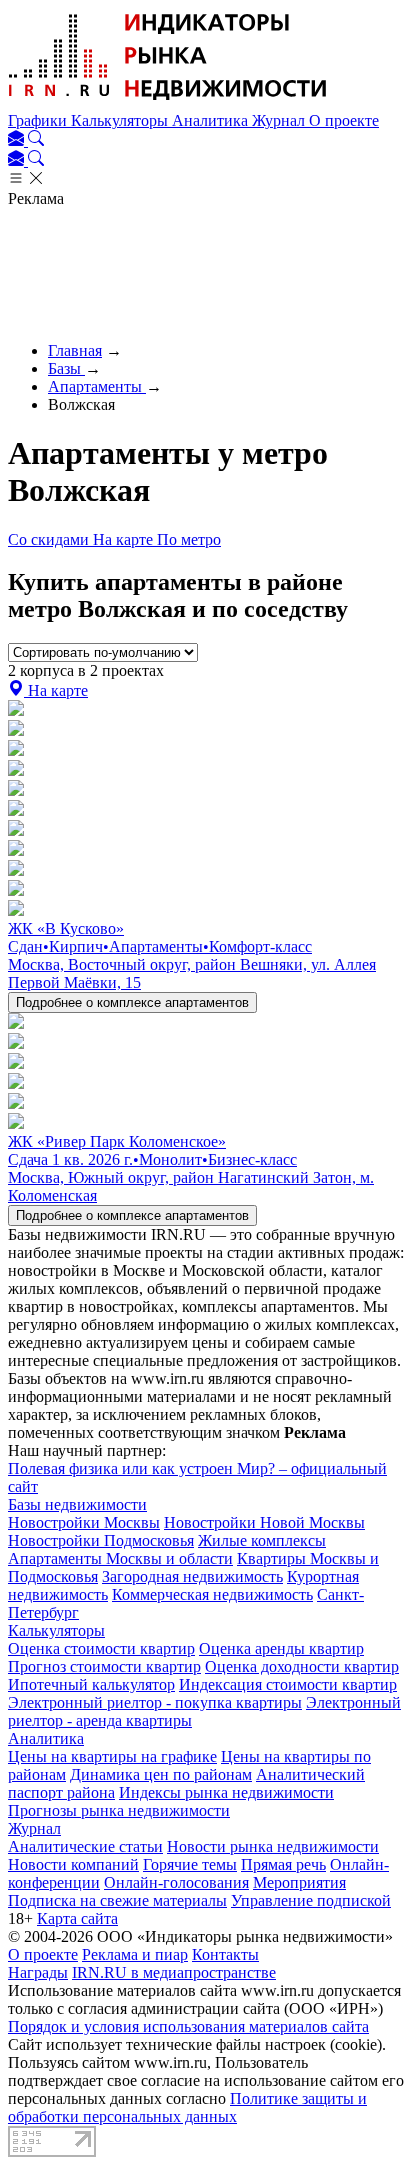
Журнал (280, 120)
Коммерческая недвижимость (212, 1594)
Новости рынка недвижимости (273, 1846)
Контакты (225, 1954)
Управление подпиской (311, 1900)
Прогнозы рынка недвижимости (119, 1810)
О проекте (344, 120)
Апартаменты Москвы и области (120, 1558)
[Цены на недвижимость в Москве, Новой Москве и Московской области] (168, 102)
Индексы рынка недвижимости (226, 1792)
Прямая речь (283, 1864)
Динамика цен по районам (161, 1774)
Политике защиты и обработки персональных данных (187, 2107)
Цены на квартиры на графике (112, 1756)
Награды (38, 1972)
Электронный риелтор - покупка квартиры (155, 1702)
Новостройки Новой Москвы (264, 1522)
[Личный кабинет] (18, 140)
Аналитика (212, 120)
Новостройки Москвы (84, 1522)
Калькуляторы (121, 120)
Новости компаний (73, 1864)
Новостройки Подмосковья (101, 1540)
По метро (189, 539)
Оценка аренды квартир (281, 1648)
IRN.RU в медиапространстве (174, 1972)
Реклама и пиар (135, 1954)
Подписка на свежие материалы (117, 1900)
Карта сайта (77, 1918)
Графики (39, 120)
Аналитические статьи (85, 1846)
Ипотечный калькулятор (91, 1684)
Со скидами (50, 539)
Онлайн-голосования (176, 1882)
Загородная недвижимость (192, 1576)
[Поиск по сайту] (36, 140)
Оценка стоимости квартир (101, 1648)
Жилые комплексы (262, 1540)
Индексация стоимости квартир (288, 1684)
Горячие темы (190, 1864)
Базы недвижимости (77, 1504)
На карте (125, 539)
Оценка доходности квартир (302, 1666)
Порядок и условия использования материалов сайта (188, 2026)
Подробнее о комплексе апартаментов (132, 1002)
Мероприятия (299, 1882)
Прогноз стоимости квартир (104, 1666)
